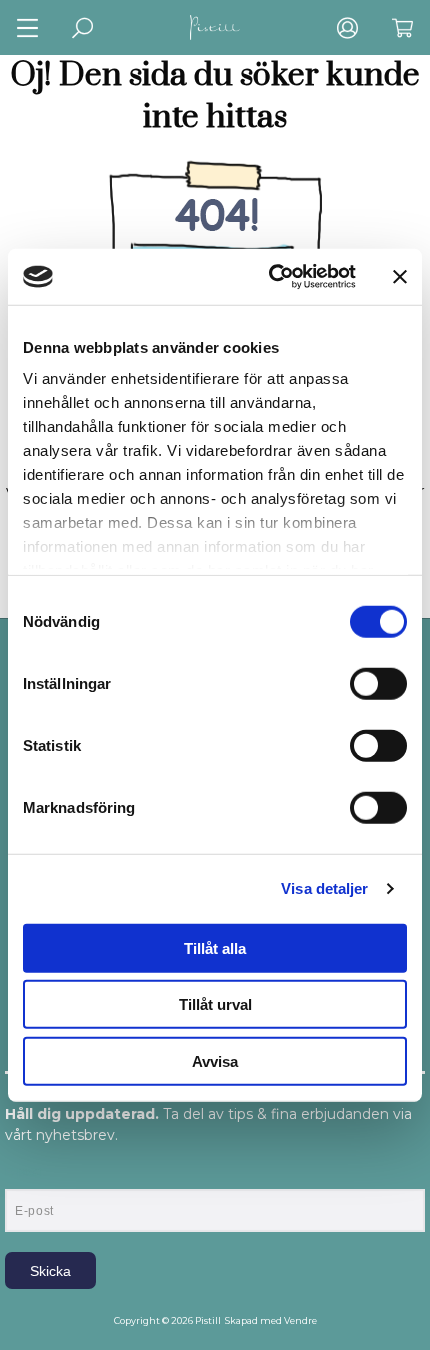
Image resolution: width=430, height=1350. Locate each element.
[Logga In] (347, 27)
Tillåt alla (215, 947)
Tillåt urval (215, 1004)
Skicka (50, 1271)
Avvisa (215, 1060)
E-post (23, 1172)
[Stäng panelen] (400, 277)
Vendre (300, 1320)
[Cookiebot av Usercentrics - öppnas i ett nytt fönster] (270, 277)
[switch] (378, 683)
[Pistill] (215, 27)
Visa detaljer (324, 888)
